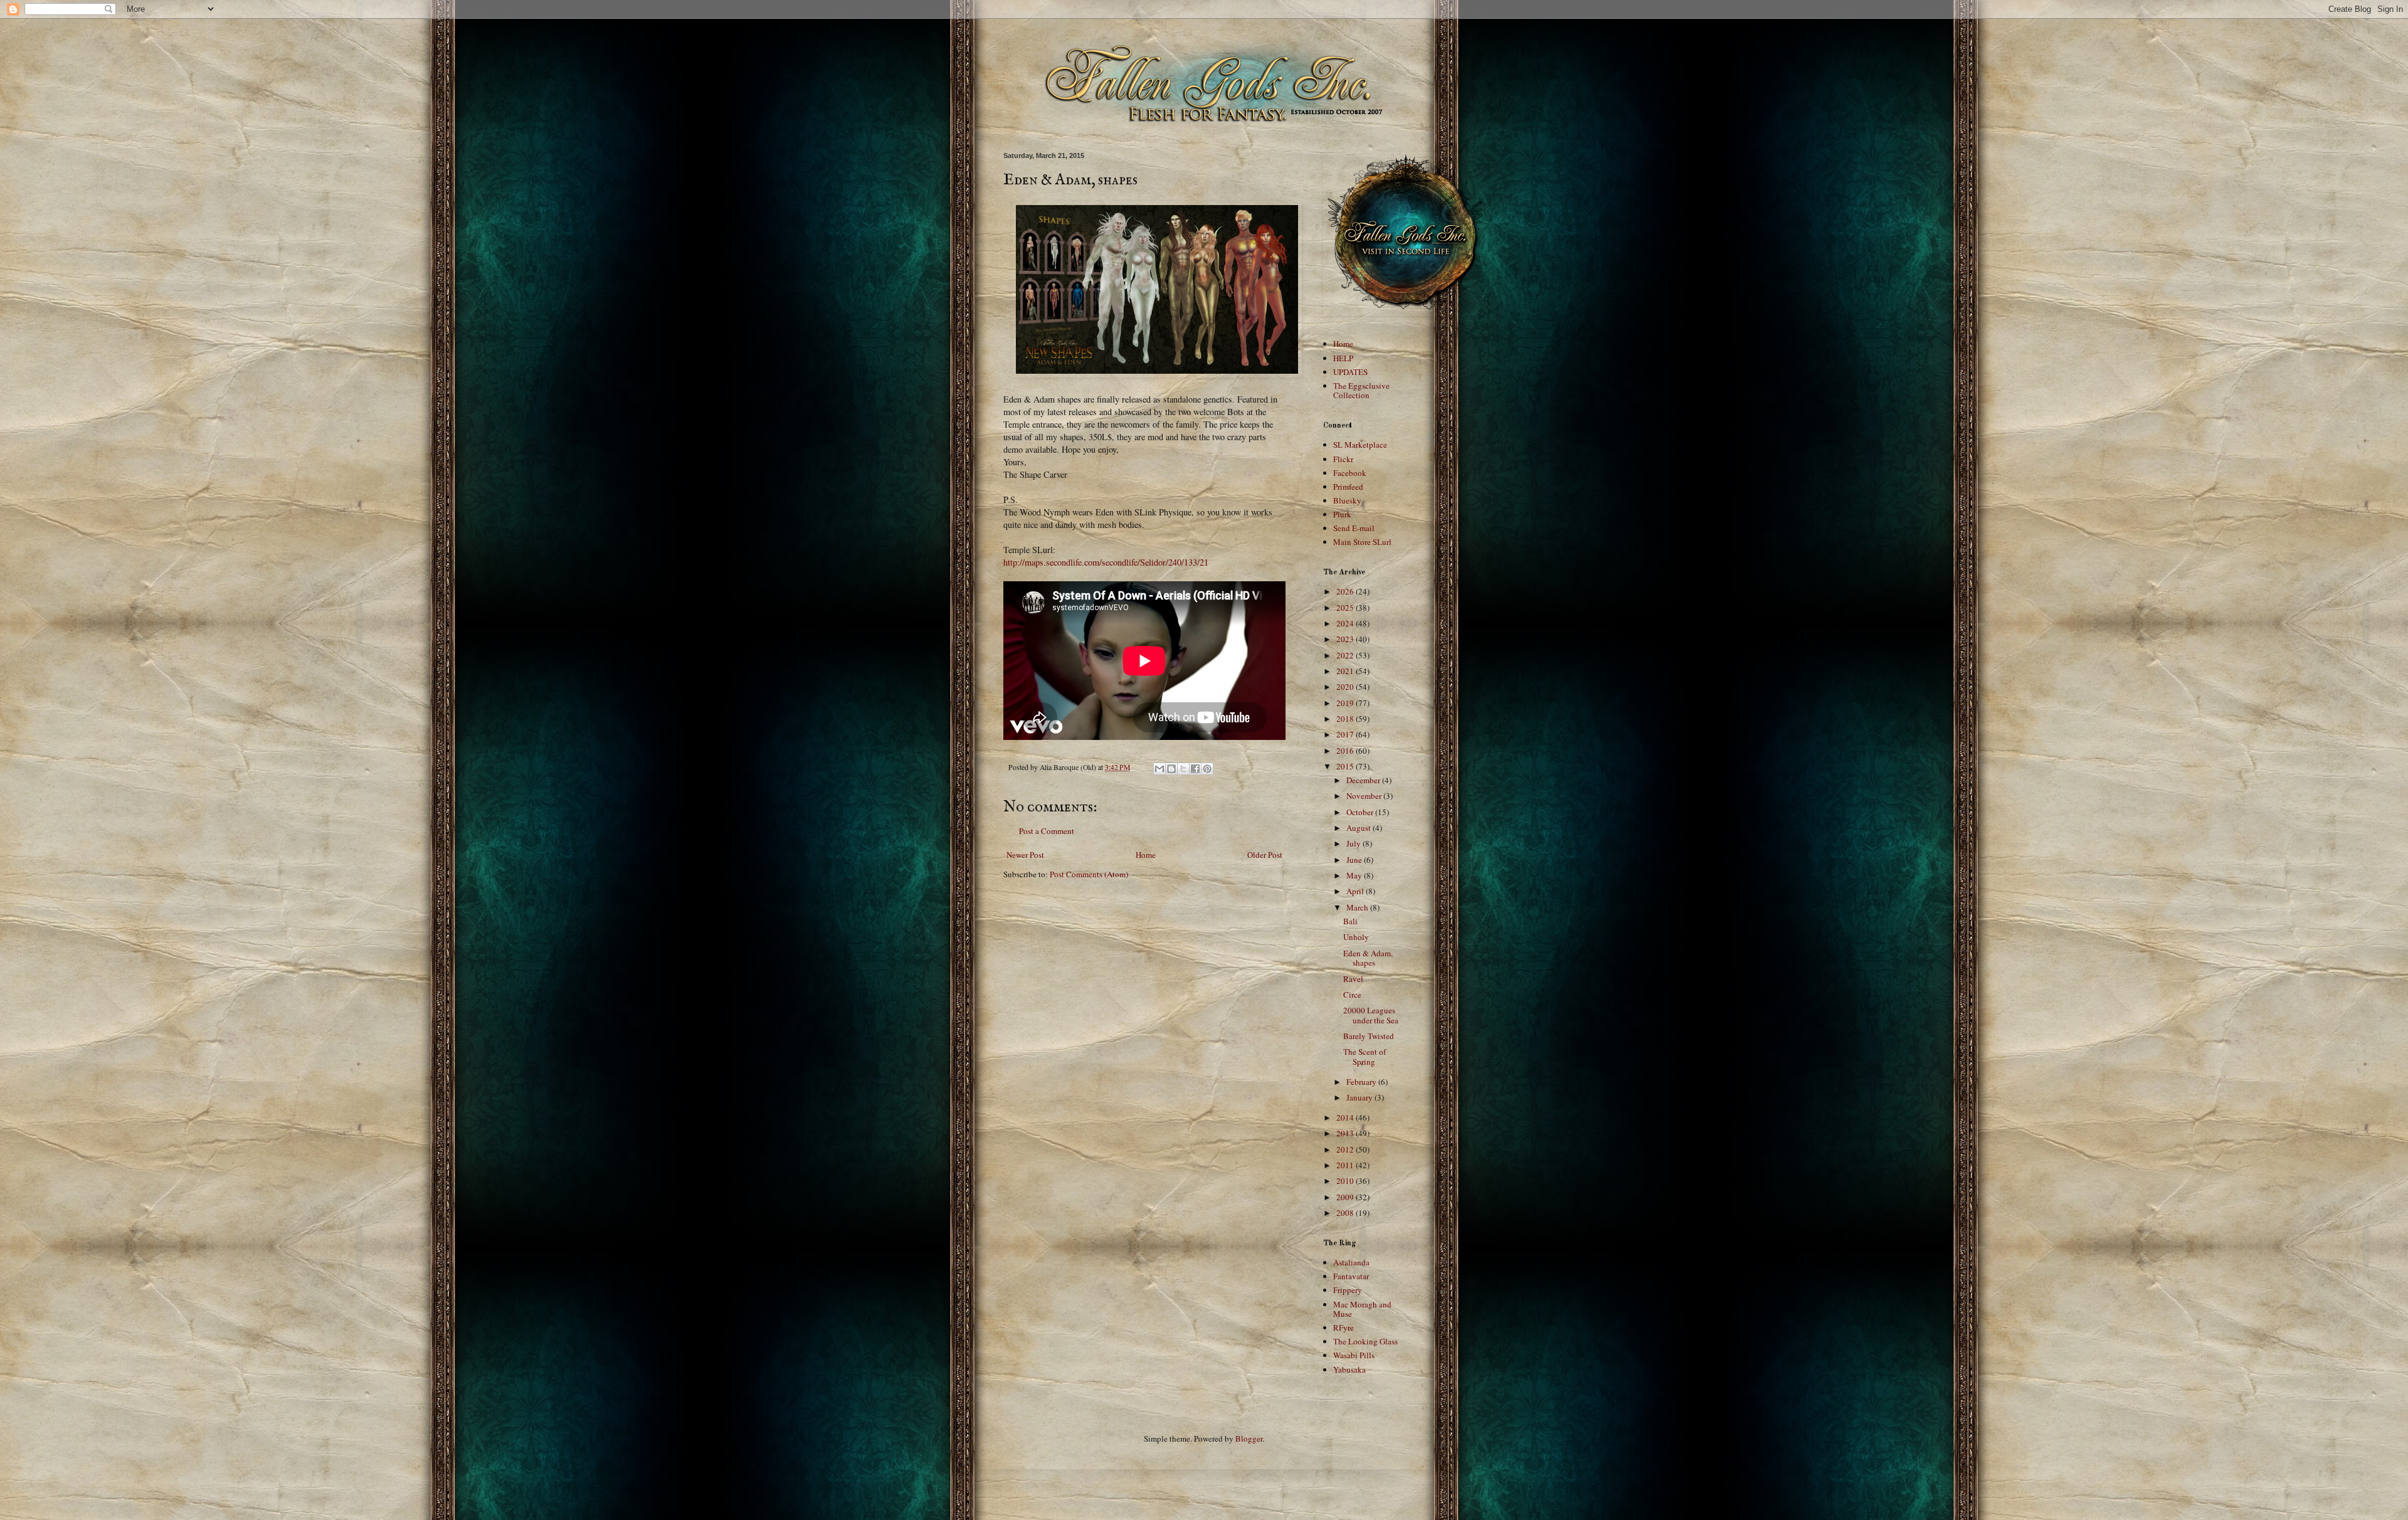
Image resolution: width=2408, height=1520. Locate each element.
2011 (1346, 1165)
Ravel (1353, 979)
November (1365, 796)
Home (1146, 855)
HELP (1343, 358)
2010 (1346, 1181)
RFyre (1344, 1327)
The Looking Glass (1365, 1341)
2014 (1346, 1117)
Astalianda (1351, 1262)
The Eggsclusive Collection (1361, 391)
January (1360, 1097)
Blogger (1249, 1438)
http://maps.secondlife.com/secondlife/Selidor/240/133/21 (1106, 562)
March (1358, 907)
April (1356, 891)
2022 (1346, 655)
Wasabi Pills (1354, 1355)
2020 (1346, 687)
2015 (1346, 766)
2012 (1346, 1149)
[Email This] (1159, 769)
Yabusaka (1349, 1370)
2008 (1346, 1213)
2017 (1346, 734)
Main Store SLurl (1362, 542)
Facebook (1350, 473)
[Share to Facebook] (1195, 769)
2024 (1346, 623)
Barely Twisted (1369, 1036)
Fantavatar (1351, 1276)
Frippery (1348, 1290)
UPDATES (1350, 372)
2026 (1346, 591)
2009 (1346, 1197)
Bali (1350, 921)
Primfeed (1348, 487)
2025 (1346, 608)
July (1354, 843)
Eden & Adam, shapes (1368, 958)
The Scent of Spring (1365, 1057)
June (1355, 860)
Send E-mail (1354, 528)
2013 (1346, 1133)
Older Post (1265, 855)
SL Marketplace (1360, 445)
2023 (1346, 639)
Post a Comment (1047, 831)
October (1361, 812)
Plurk (1342, 514)
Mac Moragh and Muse (1362, 1309)
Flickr (1343, 459)
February (1362, 1082)
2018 (1346, 719)
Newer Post (1025, 855)
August (1360, 828)
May (1355, 875)
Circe (1352, 995)
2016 (1346, 751)
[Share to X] (1183, 769)
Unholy (1356, 937)
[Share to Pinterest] (1207, 769)
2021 (1346, 671)
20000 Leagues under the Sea (1371, 1015)
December (1364, 780)
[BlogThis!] (1171, 769)
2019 (1346, 703)
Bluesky (1347, 500)
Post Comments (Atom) (1089, 874)
